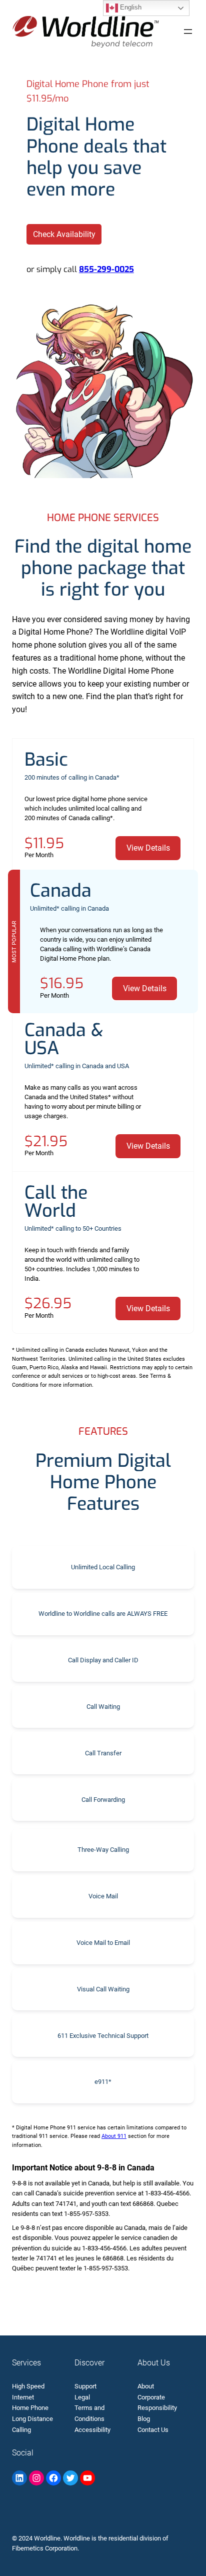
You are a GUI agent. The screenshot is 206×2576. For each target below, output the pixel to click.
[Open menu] (188, 32)
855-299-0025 (106, 269)
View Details (148, 848)
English (130, 7)
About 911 (114, 2136)
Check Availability (64, 234)
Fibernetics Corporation (45, 2548)
